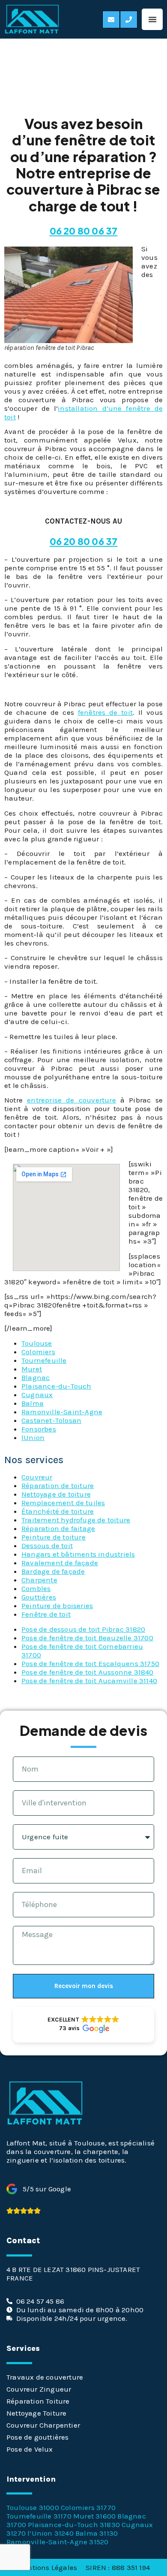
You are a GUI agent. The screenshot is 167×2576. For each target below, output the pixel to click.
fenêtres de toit (105, 712)
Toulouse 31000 (33, 2507)
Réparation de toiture (58, 1485)
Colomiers (38, 1352)
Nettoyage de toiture (56, 1494)
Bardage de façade (53, 1571)
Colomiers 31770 (88, 2507)
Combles (36, 1588)
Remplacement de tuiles (63, 1503)
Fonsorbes (39, 1429)
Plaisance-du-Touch (57, 1386)
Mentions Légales (47, 2567)
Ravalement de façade (60, 1563)
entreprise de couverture (72, 1100)
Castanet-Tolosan (51, 1420)
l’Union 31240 (51, 2533)
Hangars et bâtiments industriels (78, 1554)
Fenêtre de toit (46, 1614)
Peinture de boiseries (57, 1606)
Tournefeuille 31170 (39, 2516)
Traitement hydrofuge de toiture (76, 1520)
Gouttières (39, 1597)
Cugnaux (37, 1395)
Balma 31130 (97, 2533)
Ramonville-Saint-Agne (62, 1412)
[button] (152, 19)
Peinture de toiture (54, 1537)
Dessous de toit (47, 1546)
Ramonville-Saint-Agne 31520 (57, 2542)
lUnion (33, 1437)
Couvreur (37, 1477)
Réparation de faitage (58, 1528)
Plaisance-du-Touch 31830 (74, 2525)
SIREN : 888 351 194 (118, 2567)
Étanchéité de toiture (58, 1511)
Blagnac (36, 1377)
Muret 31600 (94, 2516)
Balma (33, 1403)
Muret (32, 1369)
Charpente (39, 1580)
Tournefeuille (44, 1360)
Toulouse (37, 1343)
